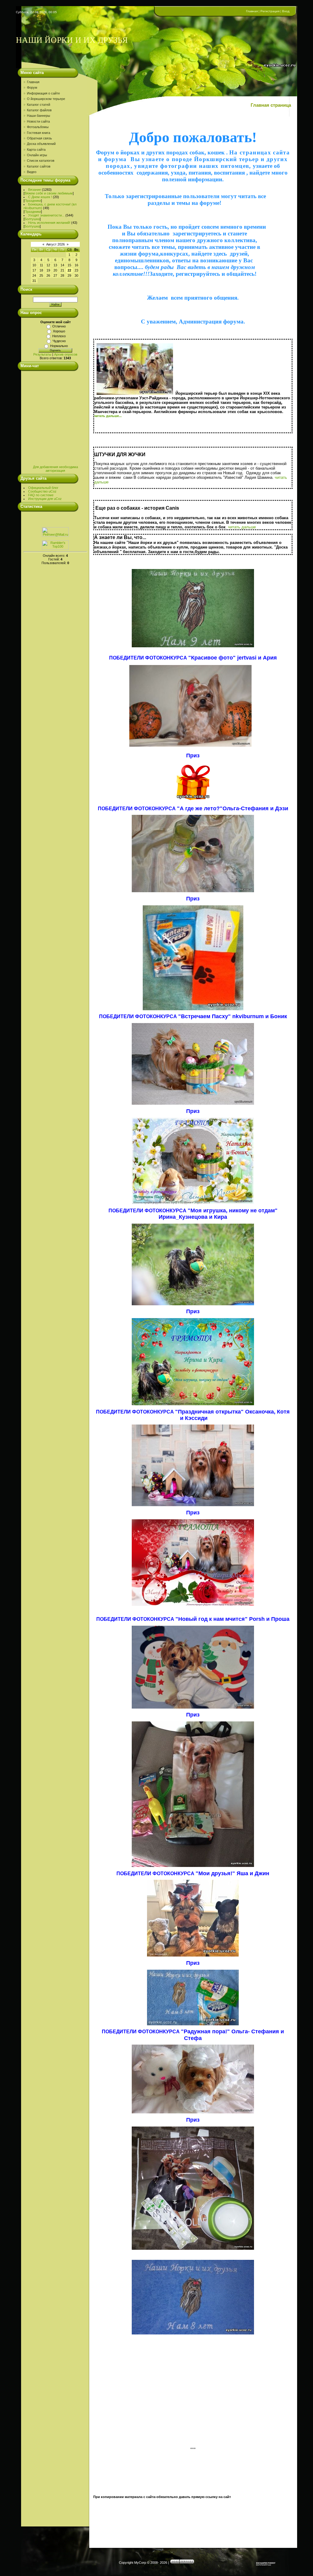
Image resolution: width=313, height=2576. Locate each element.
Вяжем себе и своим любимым (49, 193)
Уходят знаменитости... (46, 215)
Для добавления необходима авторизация (55, 469)
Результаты (42, 354)
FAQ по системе (41, 495)
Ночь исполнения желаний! (49, 223)
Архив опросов (66, 354)
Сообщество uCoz (42, 491)
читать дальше (242, 527)
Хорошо (59, 331)
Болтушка (32, 219)
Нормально (59, 346)
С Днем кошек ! (40, 197)
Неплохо (59, 336)
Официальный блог (43, 488)
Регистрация (270, 11)
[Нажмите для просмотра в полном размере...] (193, 646)
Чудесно (59, 341)
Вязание (35, 190)
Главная (252, 11)
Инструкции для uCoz (45, 499)
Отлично (59, 326)
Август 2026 (55, 244)
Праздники (33, 201)
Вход (286, 11)
